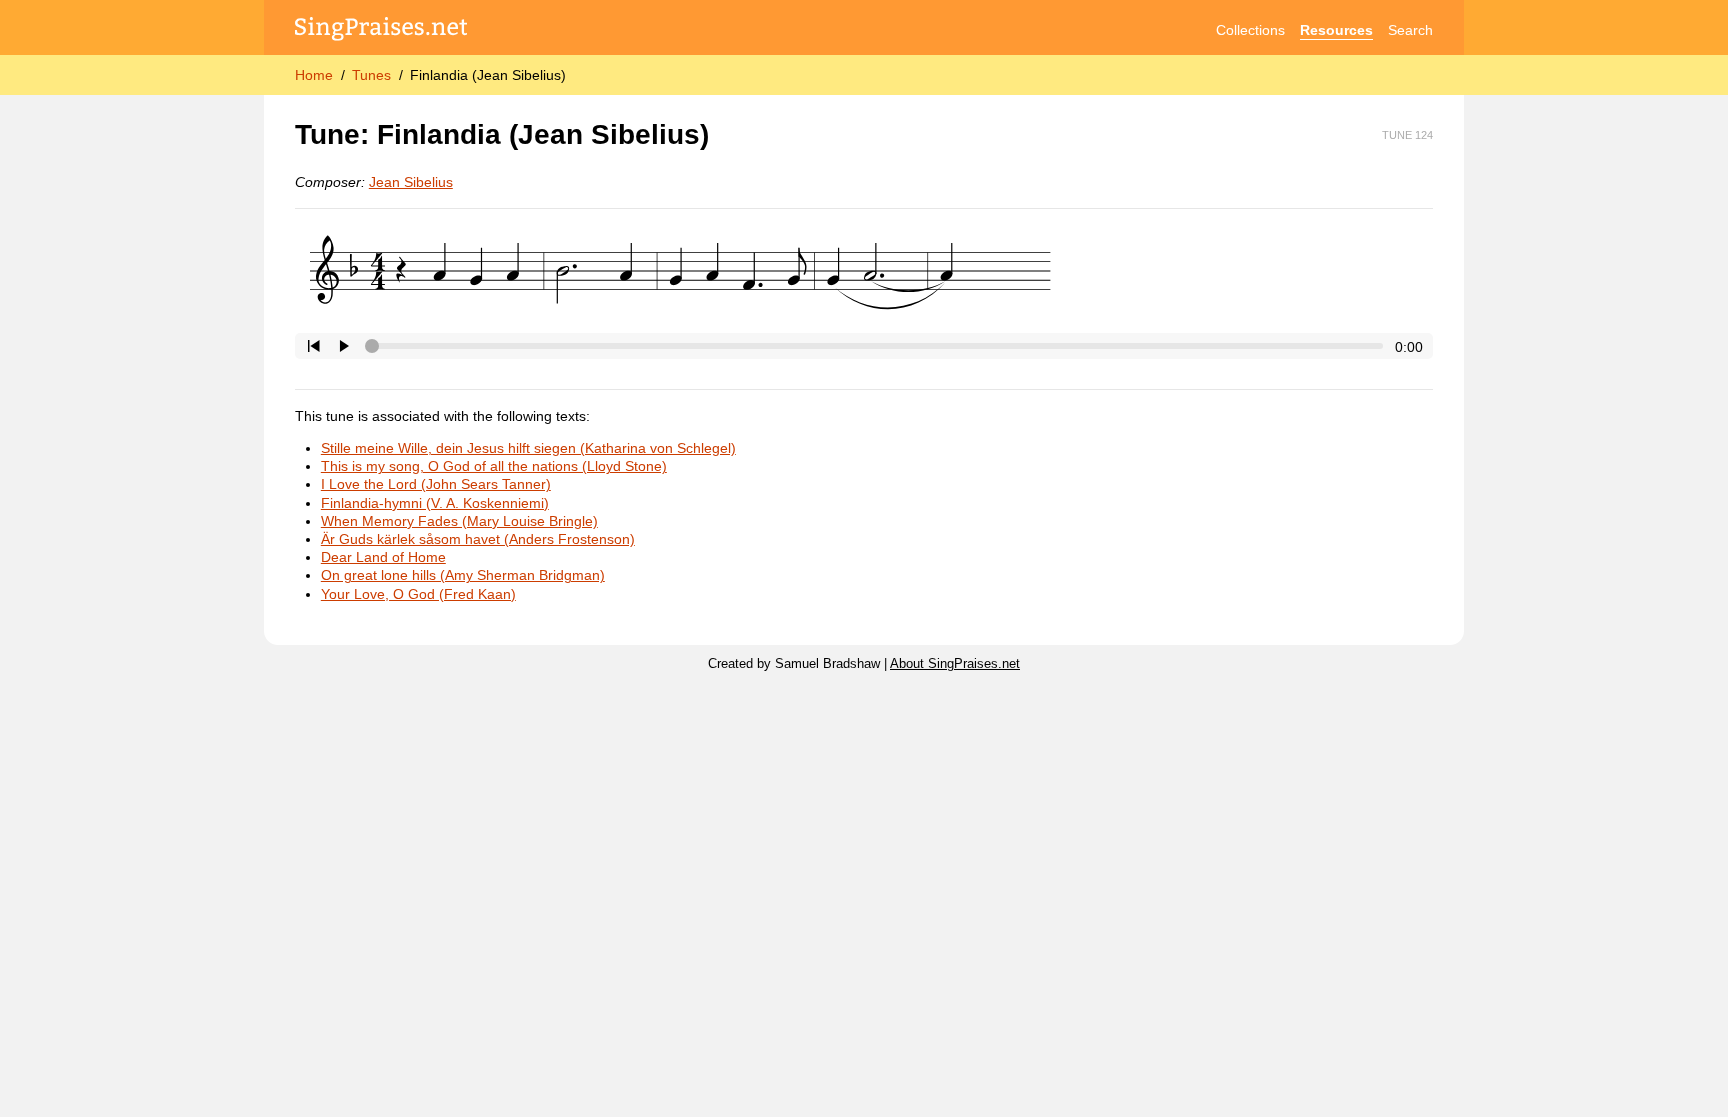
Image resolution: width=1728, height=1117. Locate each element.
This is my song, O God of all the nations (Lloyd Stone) (494, 466)
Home (314, 75)
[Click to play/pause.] (344, 346)
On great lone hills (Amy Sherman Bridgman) (463, 575)
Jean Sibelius (411, 182)
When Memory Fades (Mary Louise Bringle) (459, 521)
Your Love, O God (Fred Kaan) (418, 594)
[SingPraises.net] (381, 30)
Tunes (371, 75)
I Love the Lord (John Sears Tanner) (436, 484)
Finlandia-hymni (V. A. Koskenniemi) (435, 503)
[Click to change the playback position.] (877, 346)
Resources (1336, 30)
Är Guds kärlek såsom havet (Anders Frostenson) (478, 539)
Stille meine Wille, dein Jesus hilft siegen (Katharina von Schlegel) (528, 448)
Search (1410, 30)
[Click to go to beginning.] (314, 346)
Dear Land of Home (383, 557)
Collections (1250, 30)
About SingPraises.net (955, 664)
